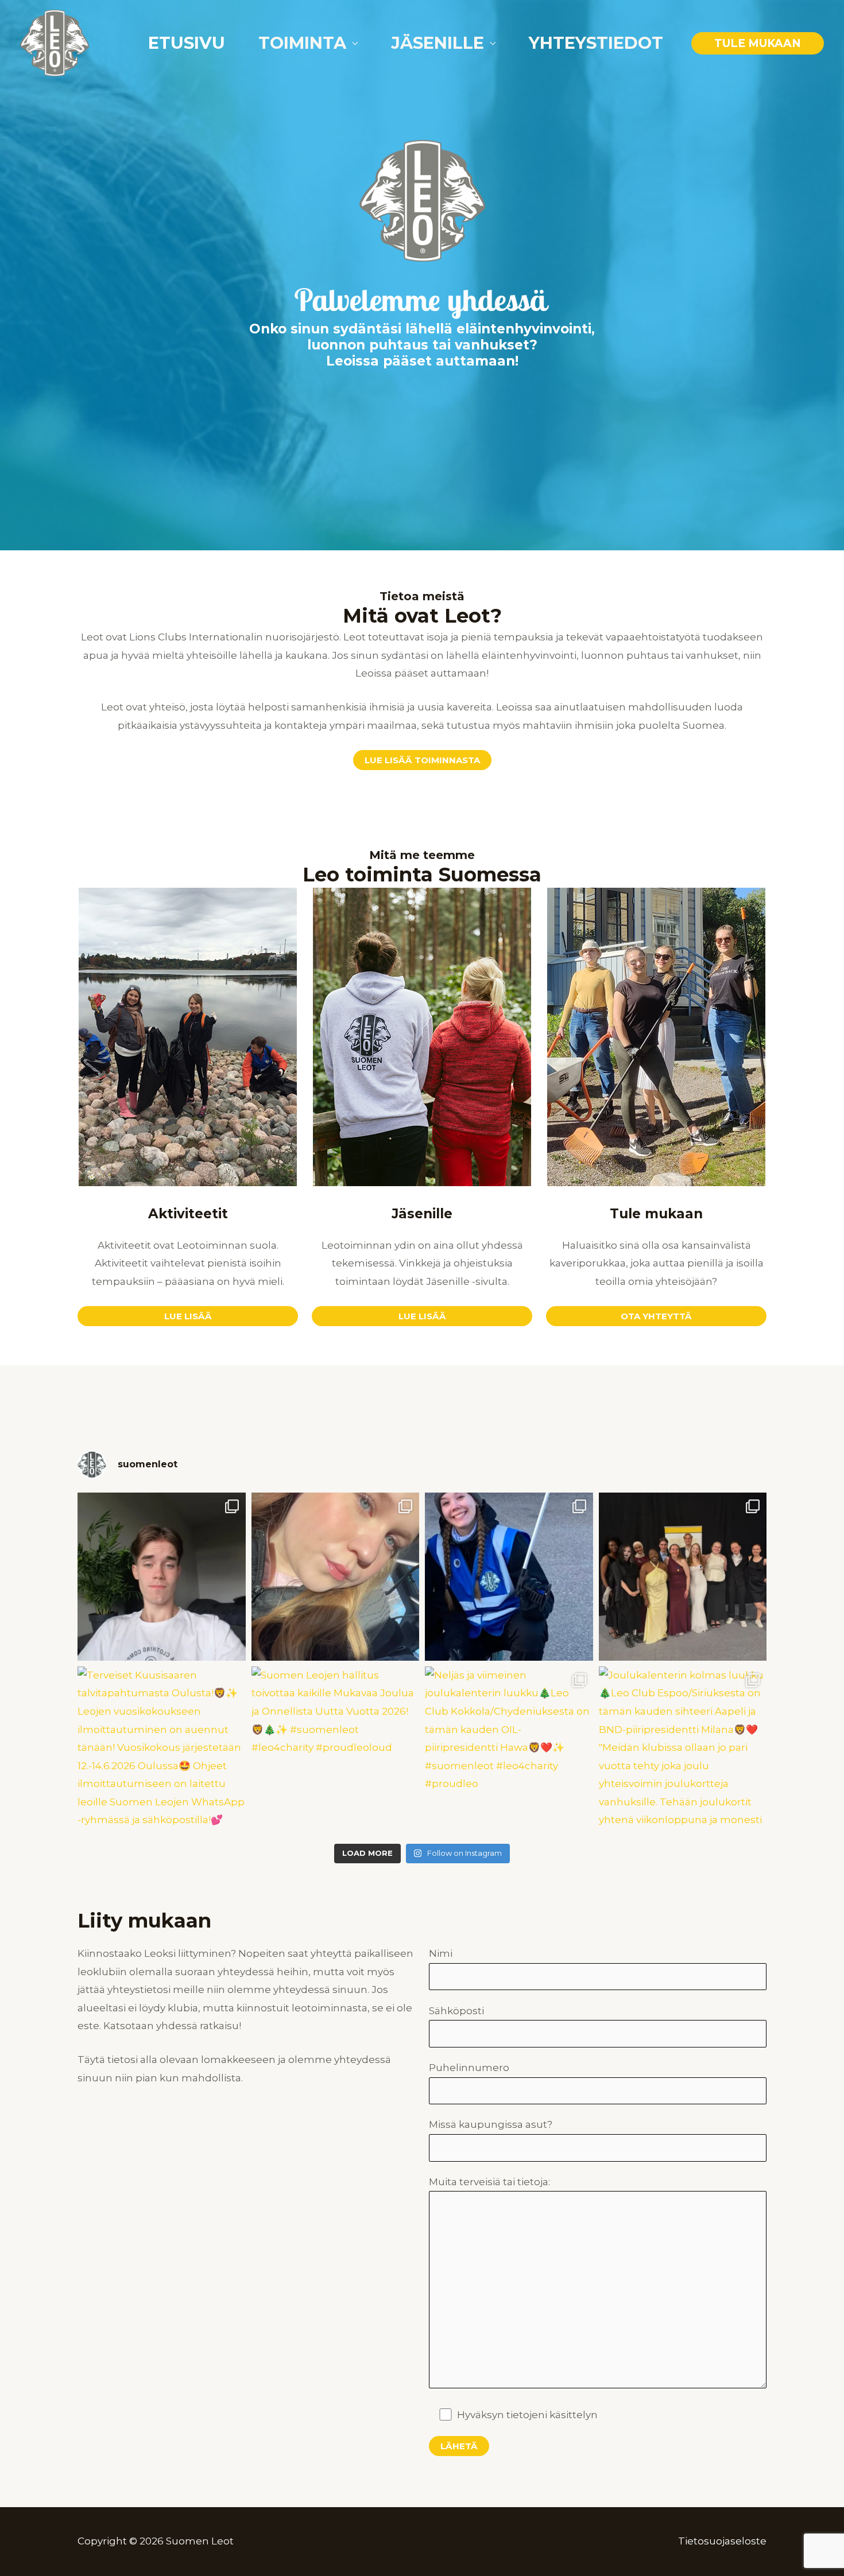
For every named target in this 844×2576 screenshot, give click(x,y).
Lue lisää (422, 1316)
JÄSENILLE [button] (438, 43)
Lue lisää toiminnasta (422, 760)
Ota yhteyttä (656, 1316)
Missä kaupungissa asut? (491, 2124)
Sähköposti (456, 2011)
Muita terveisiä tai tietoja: (489, 2182)
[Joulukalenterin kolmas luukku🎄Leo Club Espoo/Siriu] (683, 1751)
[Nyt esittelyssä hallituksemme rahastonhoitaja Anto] (162, 1577)
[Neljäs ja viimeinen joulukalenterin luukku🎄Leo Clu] (509, 1751)
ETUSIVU (187, 43)
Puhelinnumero (469, 2068)
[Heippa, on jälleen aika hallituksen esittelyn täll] (509, 1577)
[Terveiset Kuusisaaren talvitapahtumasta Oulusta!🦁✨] (162, 1751)
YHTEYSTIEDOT (596, 43)
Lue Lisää (188, 1316)
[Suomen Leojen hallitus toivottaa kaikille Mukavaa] (336, 1751)
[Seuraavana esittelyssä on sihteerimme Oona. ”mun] (336, 1577)
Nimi (441, 1953)
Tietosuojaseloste (722, 2541)
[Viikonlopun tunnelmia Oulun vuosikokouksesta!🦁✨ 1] (683, 1577)
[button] (758, 43)
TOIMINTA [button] (302, 43)
